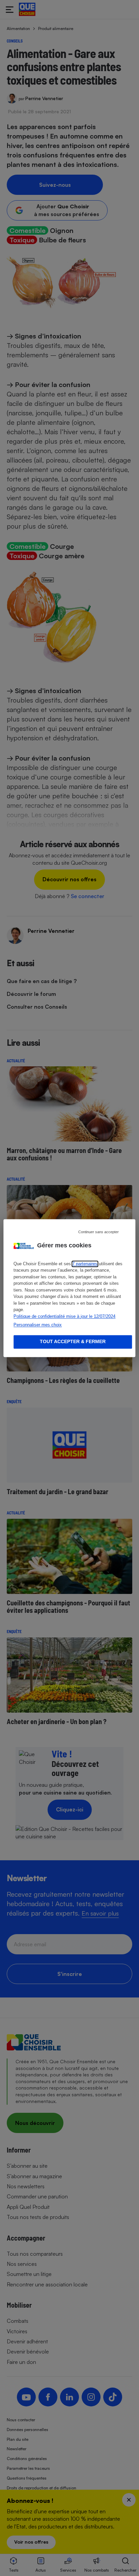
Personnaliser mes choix (38, 1325)
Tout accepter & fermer (73, 1341)
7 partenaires (85, 1264)
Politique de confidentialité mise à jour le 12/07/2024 (64, 1316)
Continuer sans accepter (99, 1232)
